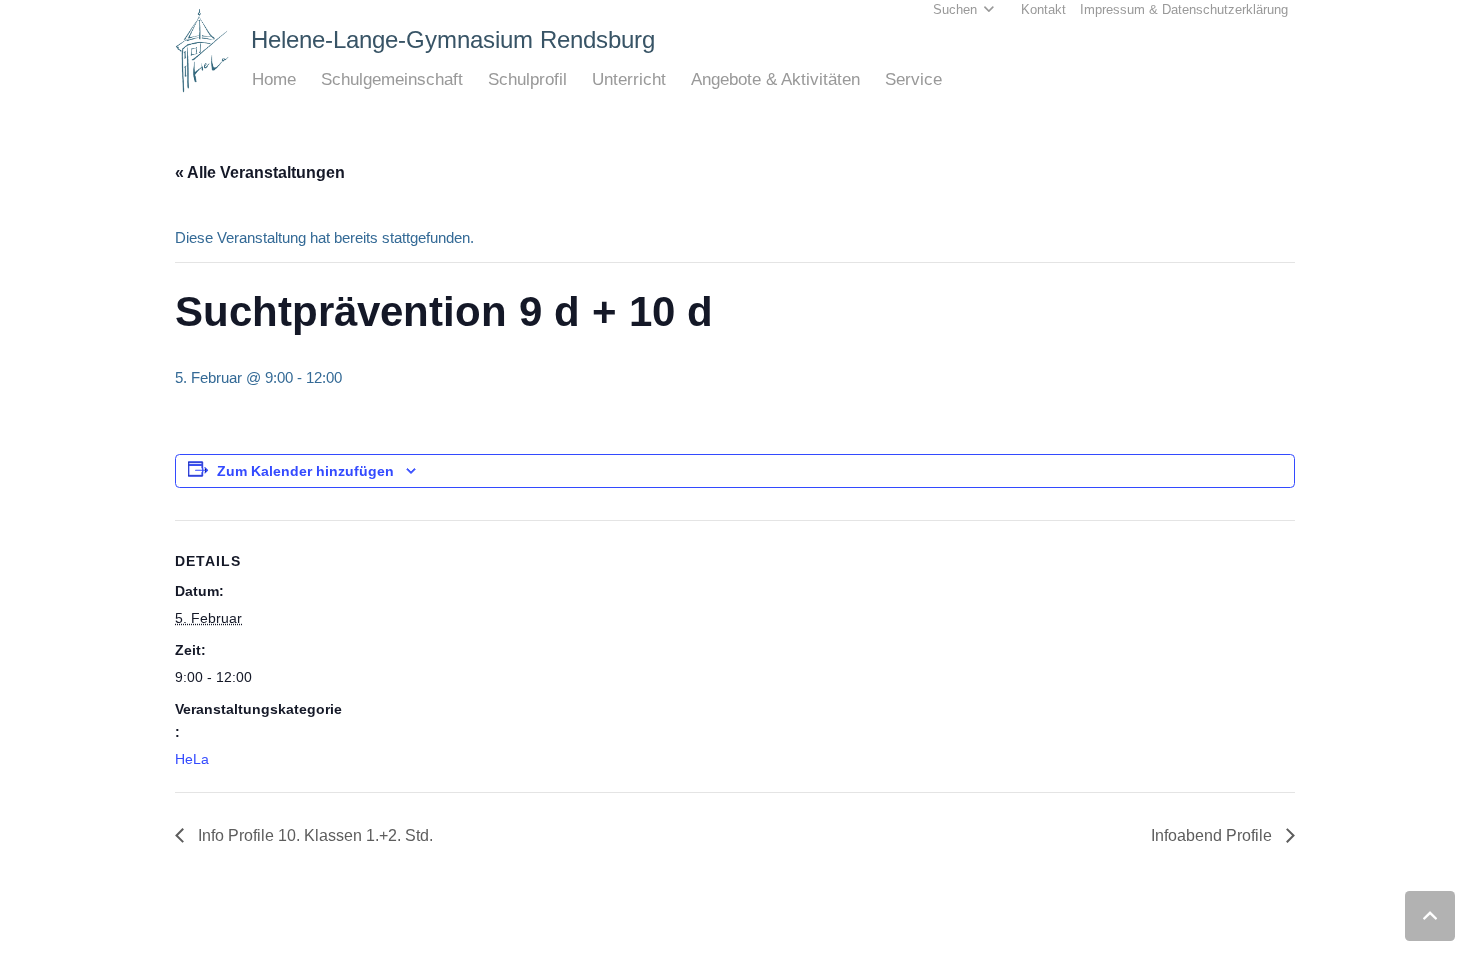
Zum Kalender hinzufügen (305, 471)
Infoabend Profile (1213, 835)
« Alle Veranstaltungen (260, 172)
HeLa (192, 759)
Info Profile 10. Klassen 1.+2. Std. (313, 835)
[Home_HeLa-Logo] (202, 50)
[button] (306, 80)
